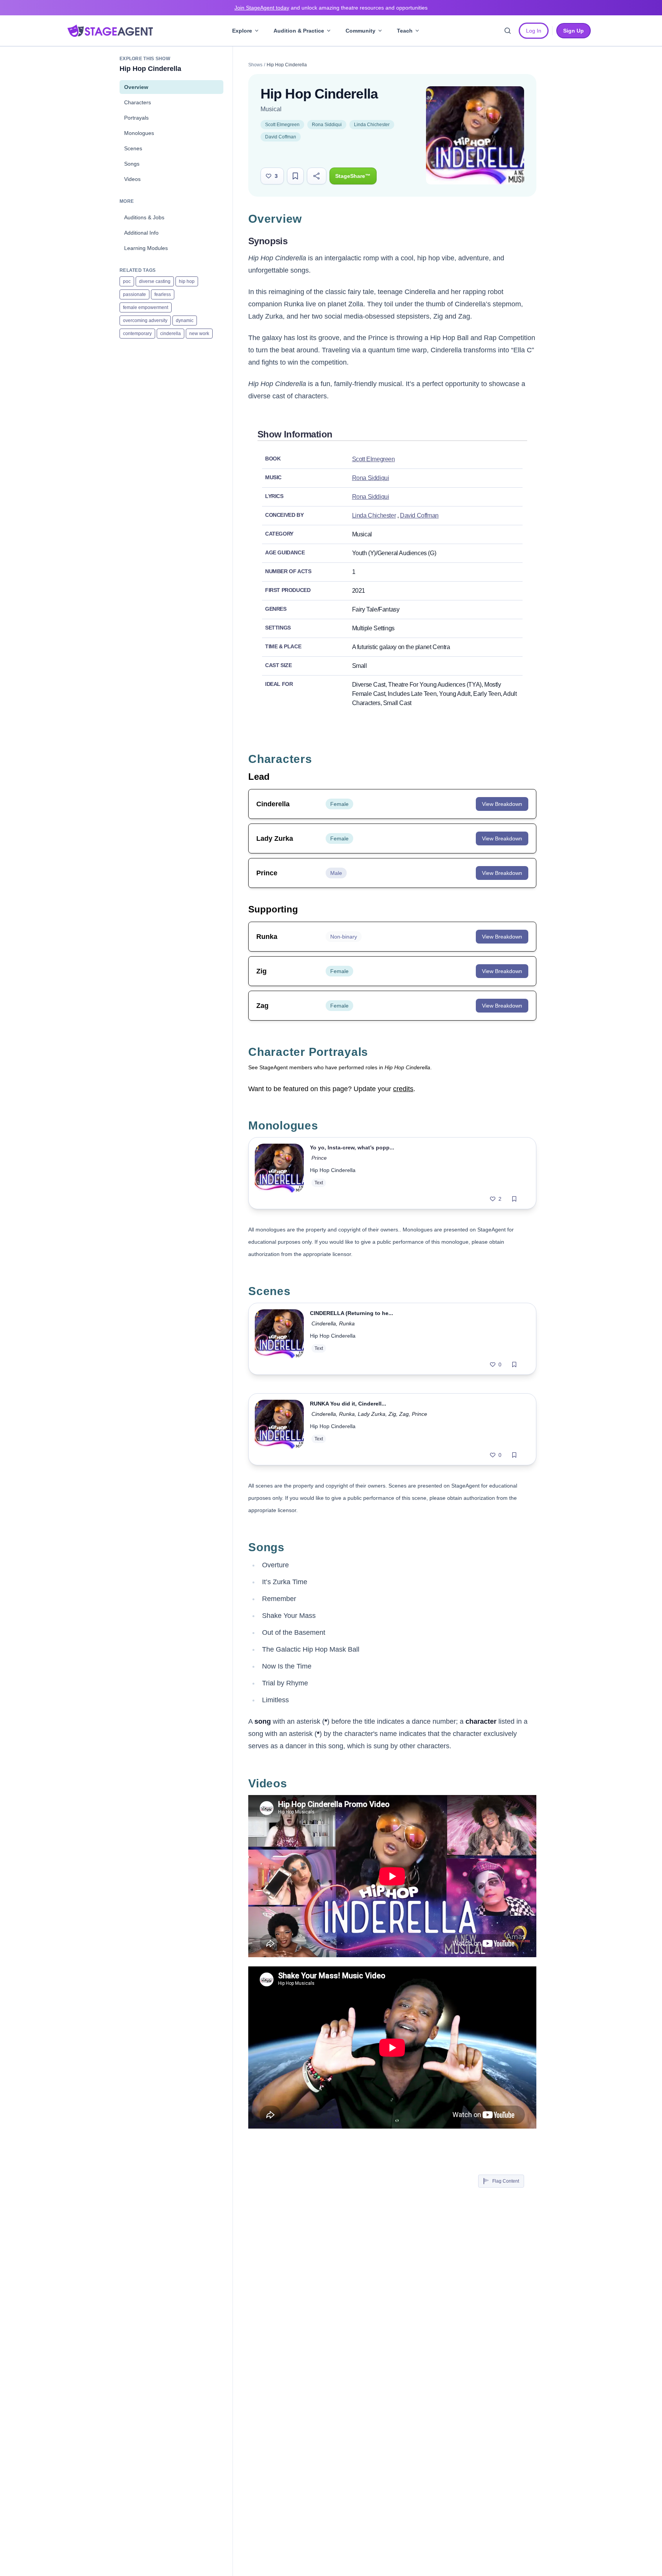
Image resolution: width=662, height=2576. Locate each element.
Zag (404, 1414)
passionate (134, 294)
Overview (136, 87)
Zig (392, 1414)
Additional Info (141, 233)
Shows (255, 65)
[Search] (508, 31)
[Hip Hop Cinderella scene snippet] (279, 1339)
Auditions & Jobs (144, 217)
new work (199, 334)
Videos (132, 179)
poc (127, 281)
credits (403, 1089)
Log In (534, 31)
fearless (163, 294)
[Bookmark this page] (295, 176)
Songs (132, 164)
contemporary (137, 334)
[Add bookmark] (514, 1199)
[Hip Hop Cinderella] (279, 1173)
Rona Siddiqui (327, 125)
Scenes (133, 148)
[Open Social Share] (317, 176)
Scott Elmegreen (282, 125)
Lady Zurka (372, 1414)
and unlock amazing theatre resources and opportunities (331, 8)
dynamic (185, 321)
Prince (319, 1158)
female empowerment (146, 307)
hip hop (187, 281)
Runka (347, 1323)
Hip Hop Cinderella (333, 1170)
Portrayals (136, 118)
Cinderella (324, 1323)
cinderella (170, 334)
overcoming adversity (145, 321)
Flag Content (506, 2181)
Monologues (139, 133)
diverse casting (155, 281)
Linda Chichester (372, 125)
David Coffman (281, 137)
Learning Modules (146, 248)
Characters (138, 102)
